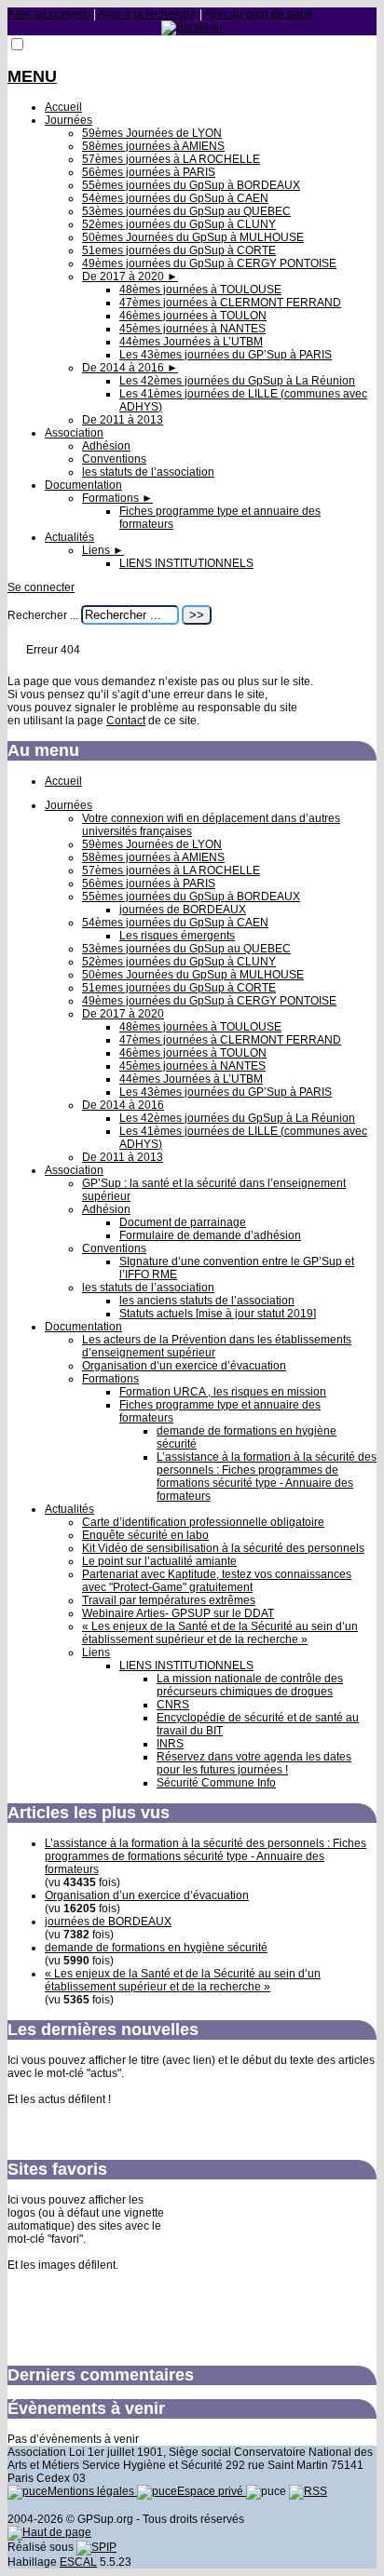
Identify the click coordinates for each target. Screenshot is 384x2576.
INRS (170, 1744)
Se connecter (41, 587)
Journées (69, 120)
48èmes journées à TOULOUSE (200, 290)
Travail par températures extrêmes (169, 1600)
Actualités (69, 537)
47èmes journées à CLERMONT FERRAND (230, 303)
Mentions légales (92, 2491)
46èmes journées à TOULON (193, 316)
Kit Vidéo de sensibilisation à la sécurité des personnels (223, 1548)
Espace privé (212, 2491)
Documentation (83, 485)
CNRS (173, 1705)
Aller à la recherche (147, 14)
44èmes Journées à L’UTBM (191, 342)
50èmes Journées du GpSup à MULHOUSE (193, 237)
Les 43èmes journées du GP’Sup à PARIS (226, 355)
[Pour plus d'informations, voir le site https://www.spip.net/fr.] (96, 2547)
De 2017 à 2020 (130, 276)
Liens (103, 550)
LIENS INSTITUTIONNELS (186, 563)
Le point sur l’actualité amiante (159, 1561)
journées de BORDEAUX (183, 910)
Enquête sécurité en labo (145, 1535)
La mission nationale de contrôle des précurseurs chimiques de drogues (250, 1685)
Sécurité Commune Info (216, 1783)
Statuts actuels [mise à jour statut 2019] (218, 1314)
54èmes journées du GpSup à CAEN (175, 198)
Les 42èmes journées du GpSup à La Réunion (237, 381)
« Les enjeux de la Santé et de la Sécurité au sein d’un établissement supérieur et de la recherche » (220, 1633)
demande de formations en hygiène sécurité (156, 1948)
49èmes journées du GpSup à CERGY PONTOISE (209, 263)
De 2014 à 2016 (130, 368)
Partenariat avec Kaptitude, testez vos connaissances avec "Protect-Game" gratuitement (217, 1581)
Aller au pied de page (259, 14)
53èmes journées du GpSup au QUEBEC (186, 211)
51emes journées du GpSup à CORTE (179, 250)
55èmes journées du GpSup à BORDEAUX (191, 185)
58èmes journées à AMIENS (153, 146)
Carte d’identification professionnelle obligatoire (203, 1522)
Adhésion (106, 446)
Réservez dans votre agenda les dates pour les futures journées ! (254, 1763)
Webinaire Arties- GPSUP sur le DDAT (178, 1613)
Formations (117, 498)
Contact (126, 721)
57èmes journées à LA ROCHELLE (171, 159)
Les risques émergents (177, 936)
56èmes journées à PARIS (149, 172)
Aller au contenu (49, 14)
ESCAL (78, 2562)
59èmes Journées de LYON (152, 133)
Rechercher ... (43, 615)
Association (74, 433)
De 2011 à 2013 (123, 420)
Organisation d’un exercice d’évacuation (184, 1366)
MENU (32, 76)
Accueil (63, 107)
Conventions (114, 459)
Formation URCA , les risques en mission (223, 1392)
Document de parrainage (183, 1222)
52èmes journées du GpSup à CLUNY (179, 224)
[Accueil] (192, 27)
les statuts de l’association (148, 472)
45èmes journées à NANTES (192, 329)
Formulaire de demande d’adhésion (210, 1235)
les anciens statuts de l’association (207, 1301)
